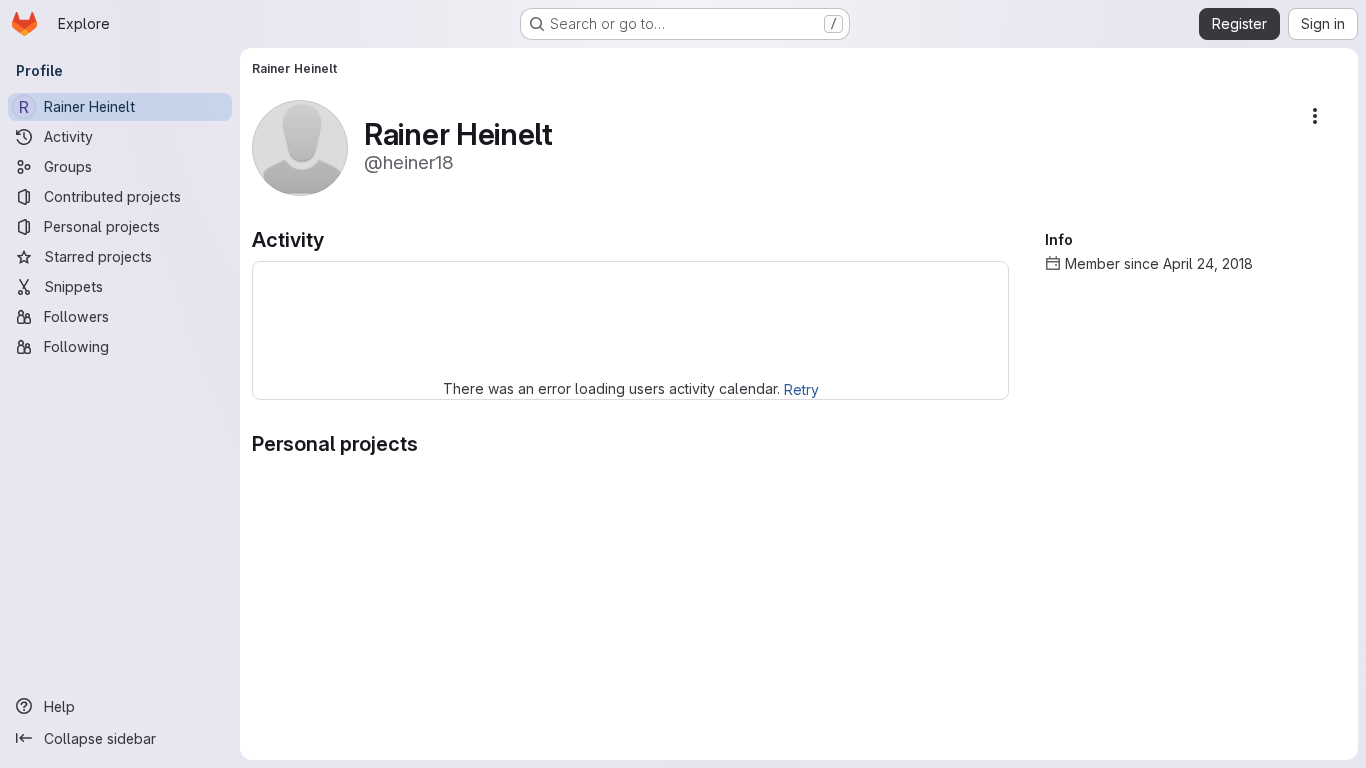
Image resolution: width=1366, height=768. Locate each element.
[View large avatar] (300, 146)
